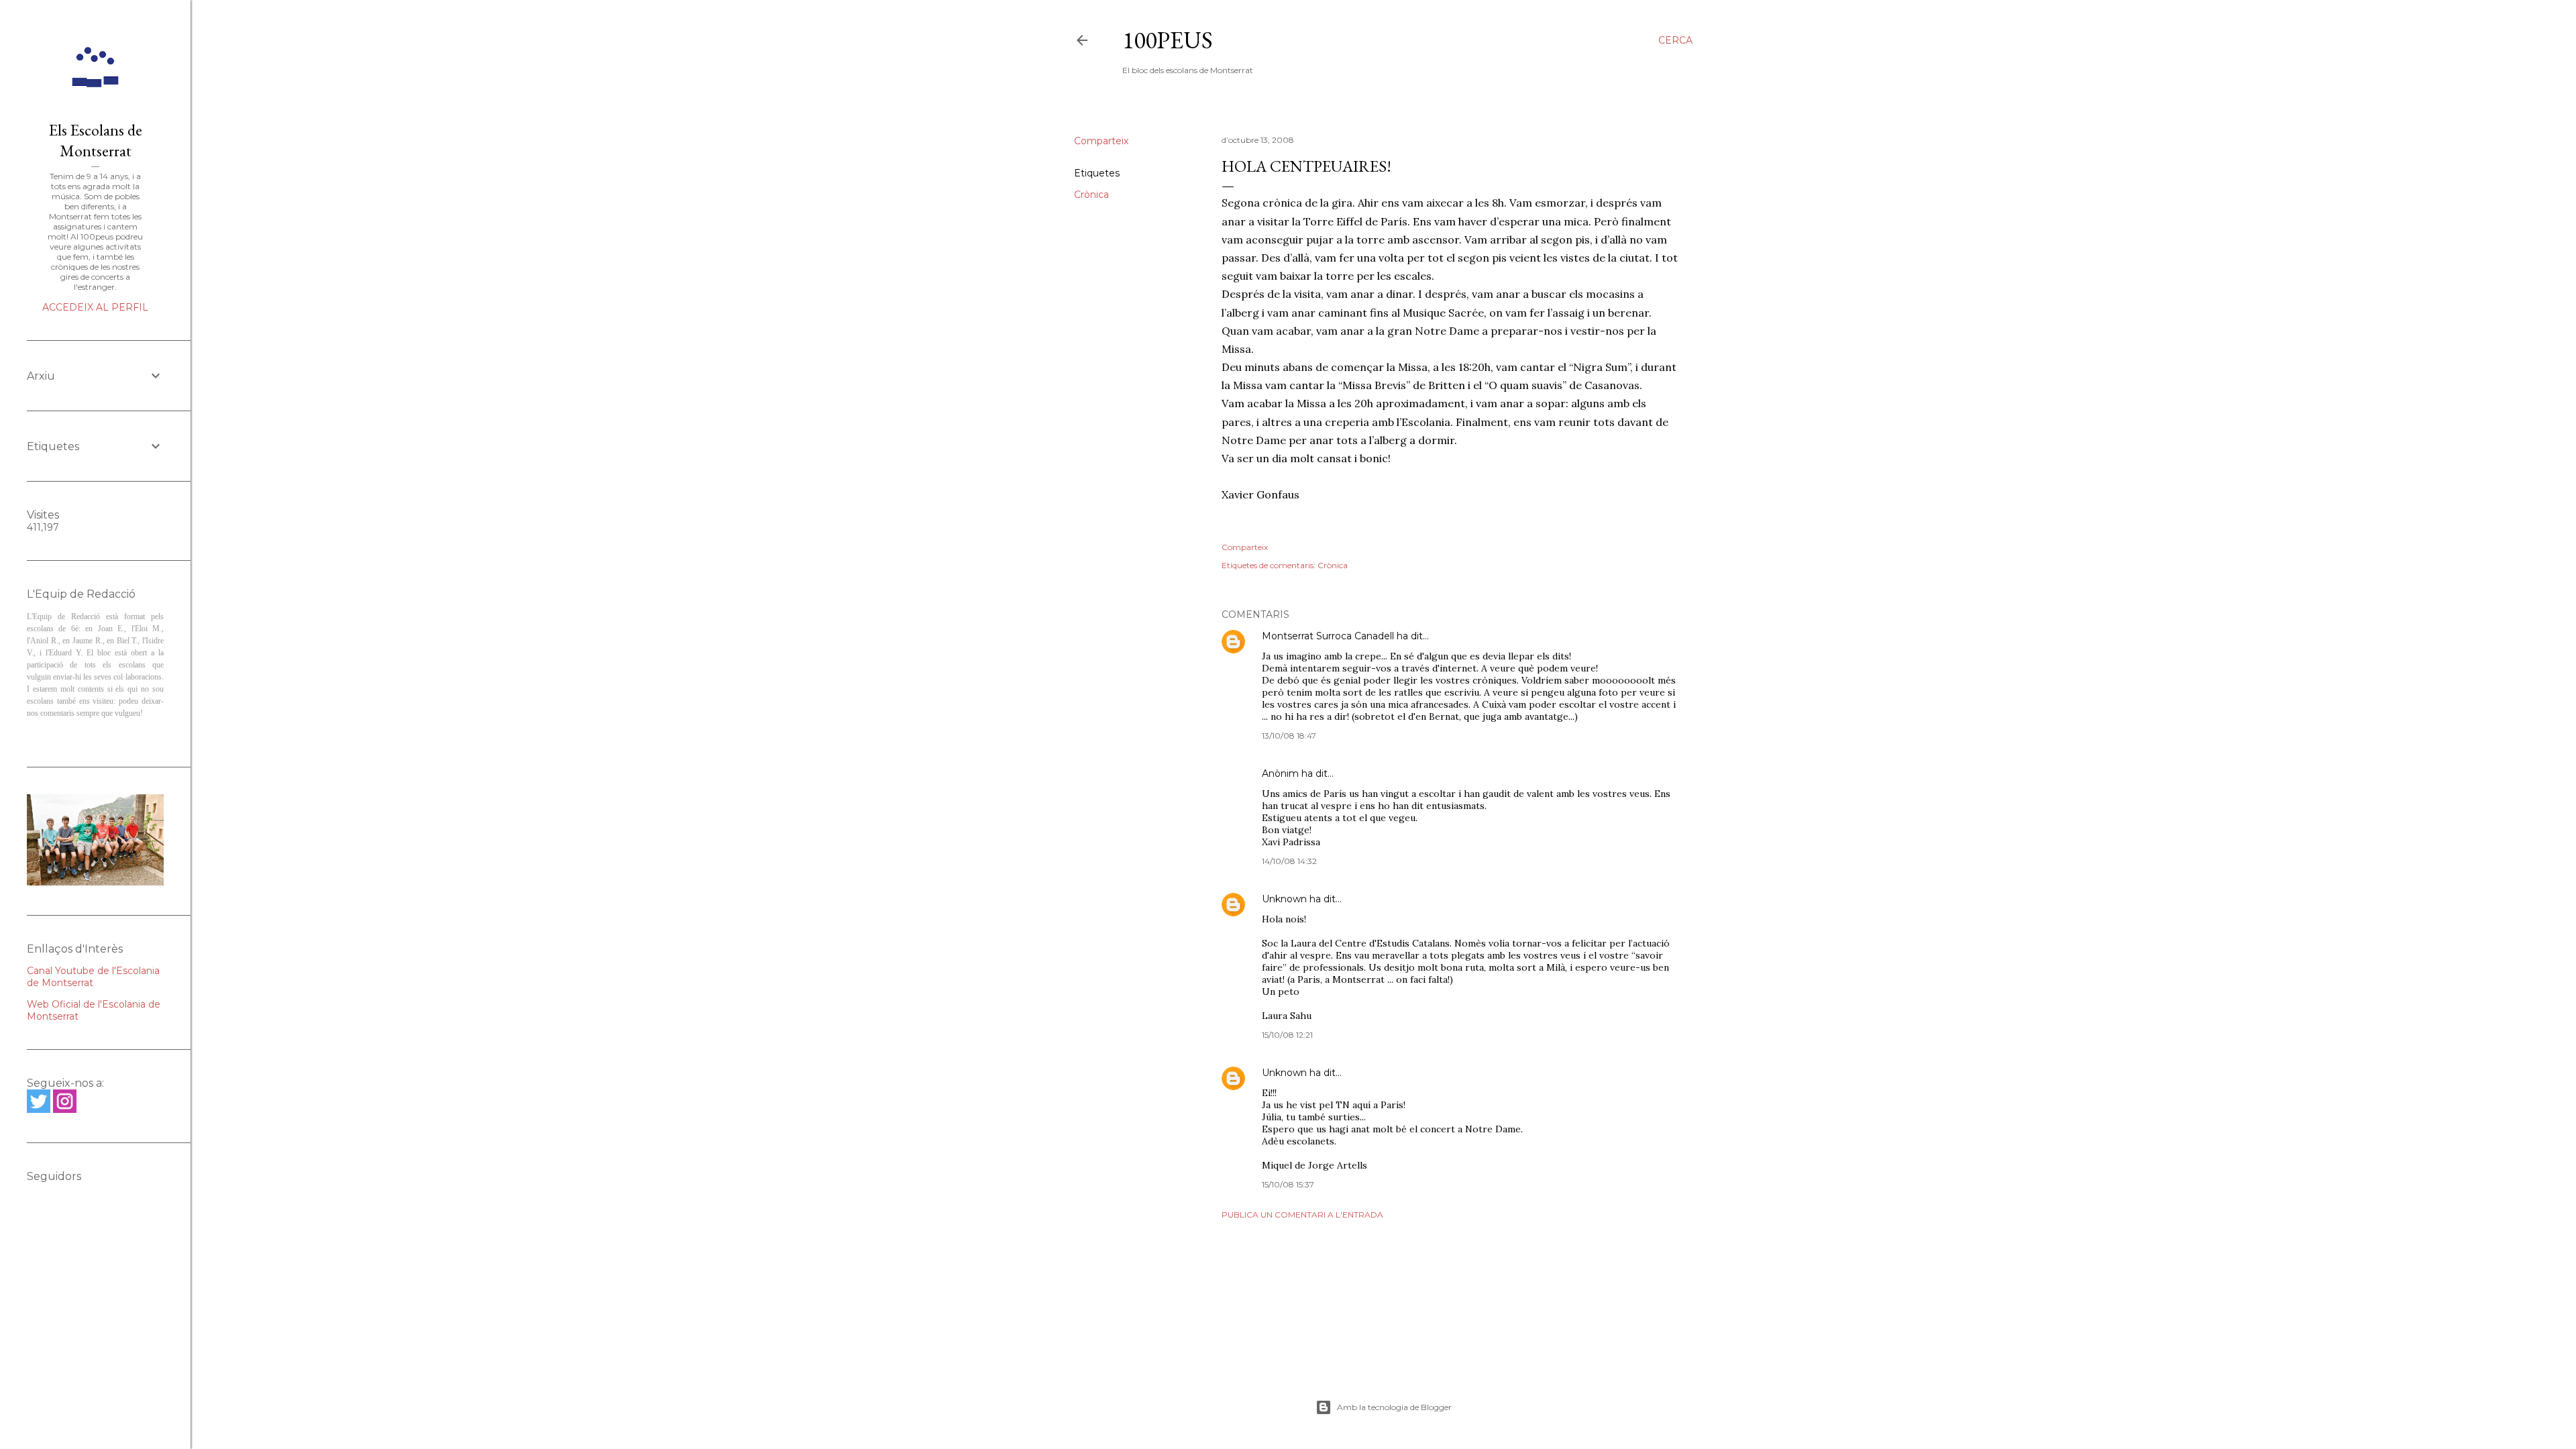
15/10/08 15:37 (1288, 1184)
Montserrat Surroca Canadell (1328, 636)
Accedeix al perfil (95, 307)
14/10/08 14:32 (1289, 861)
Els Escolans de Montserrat (96, 140)
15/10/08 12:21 (1287, 1035)
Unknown (1284, 899)
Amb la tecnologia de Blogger (1394, 1407)
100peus (1168, 40)
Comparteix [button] (1101, 141)
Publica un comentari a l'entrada (1302, 1215)
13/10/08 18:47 (1289, 736)
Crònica (1091, 195)
